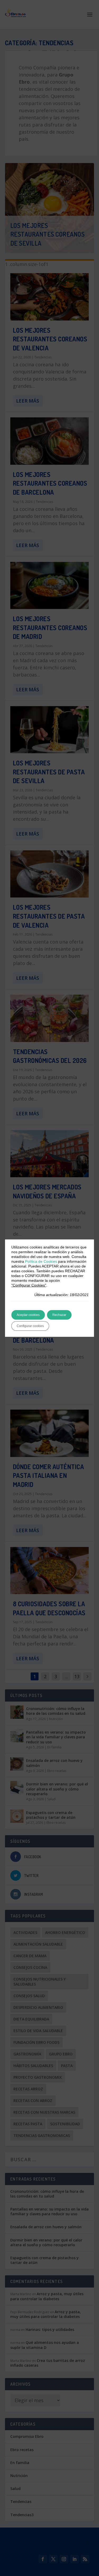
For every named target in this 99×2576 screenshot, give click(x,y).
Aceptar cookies (28, 1315)
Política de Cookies (41, 1261)
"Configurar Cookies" (29, 1285)
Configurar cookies (30, 1326)
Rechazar (59, 1315)
